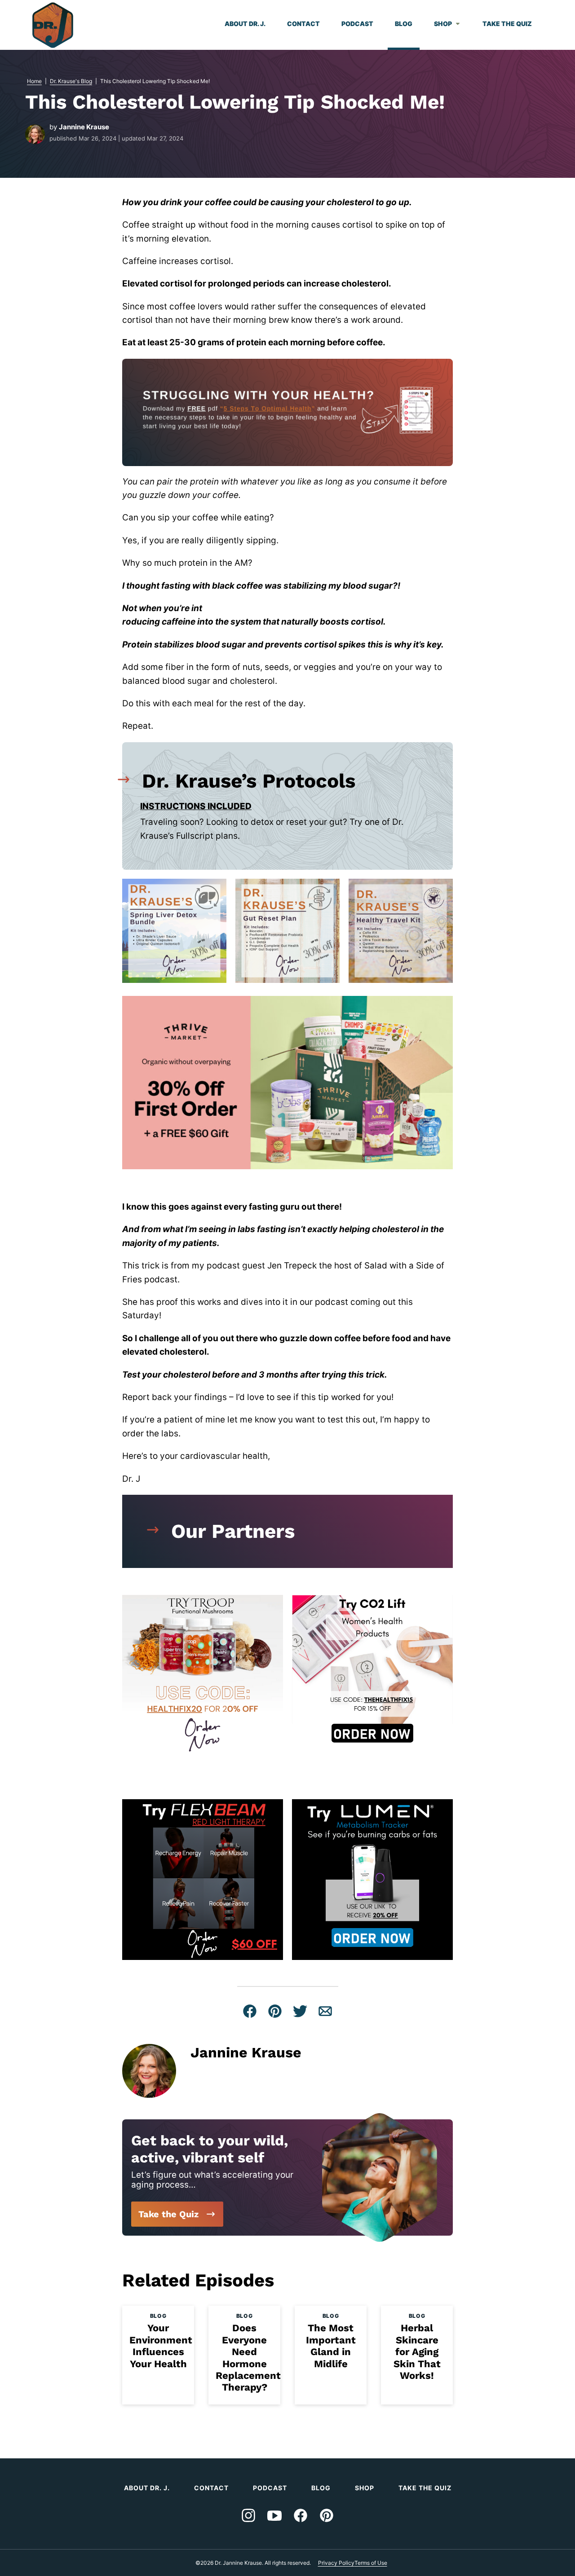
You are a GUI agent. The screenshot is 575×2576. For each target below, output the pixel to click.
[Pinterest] (327, 2515)
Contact (303, 24)
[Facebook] (301, 2515)
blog (158, 2316)
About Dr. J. (245, 24)
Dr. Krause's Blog (71, 81)
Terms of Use (371, 2563)
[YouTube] (274, 2515)
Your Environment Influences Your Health (161, 2346)
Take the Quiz (507, 24)
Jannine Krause (84, 127)
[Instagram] (248, 2515)
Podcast (357, 24)
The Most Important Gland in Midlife (331, 2346)
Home (34, 81)
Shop (443, 24)
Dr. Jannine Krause (53, 25)
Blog (404, 24)
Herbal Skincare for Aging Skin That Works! (417, 2352)
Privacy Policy (336, 2563)
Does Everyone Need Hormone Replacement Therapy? (248, 2358)
